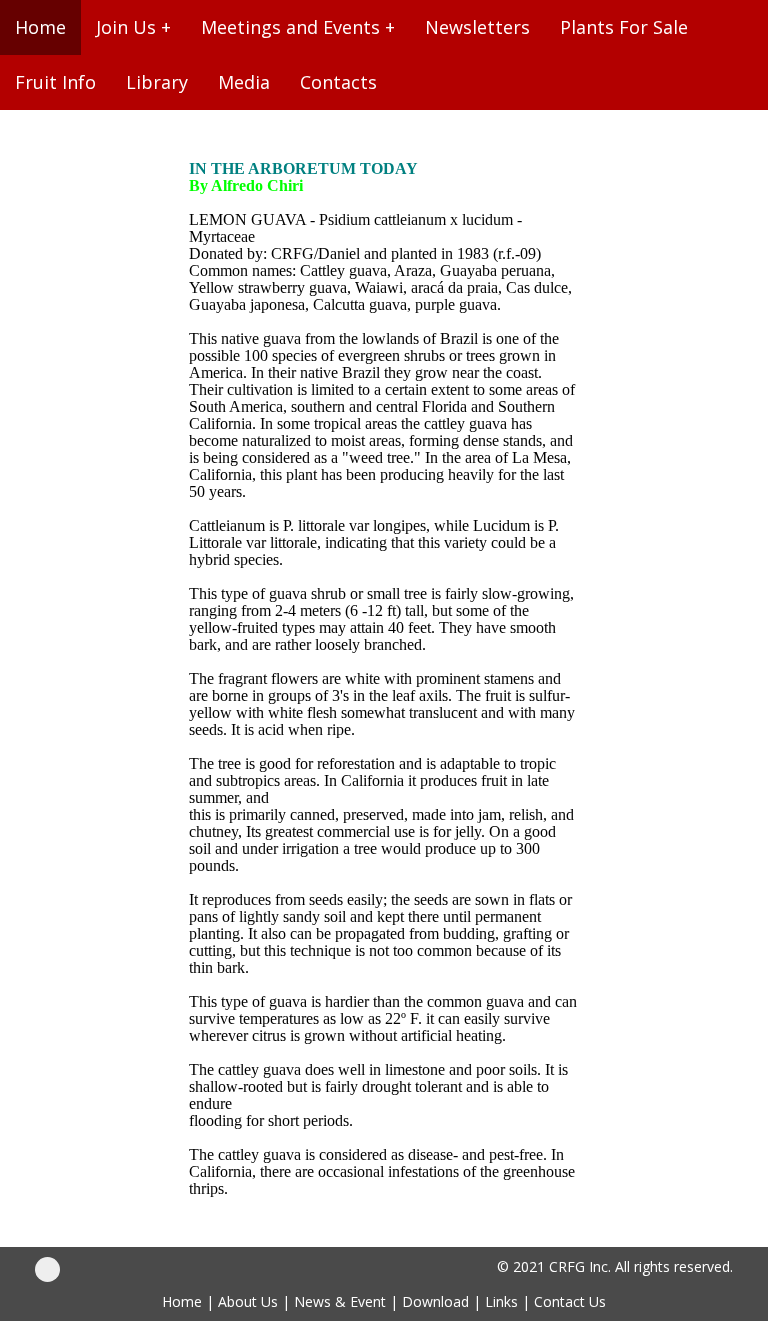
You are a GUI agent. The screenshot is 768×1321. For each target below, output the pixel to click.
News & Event (340, 1301)
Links (501, 1301)
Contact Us (570, 1301)
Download (435, 1301)
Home (182, 1301)
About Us (248, 1301)
